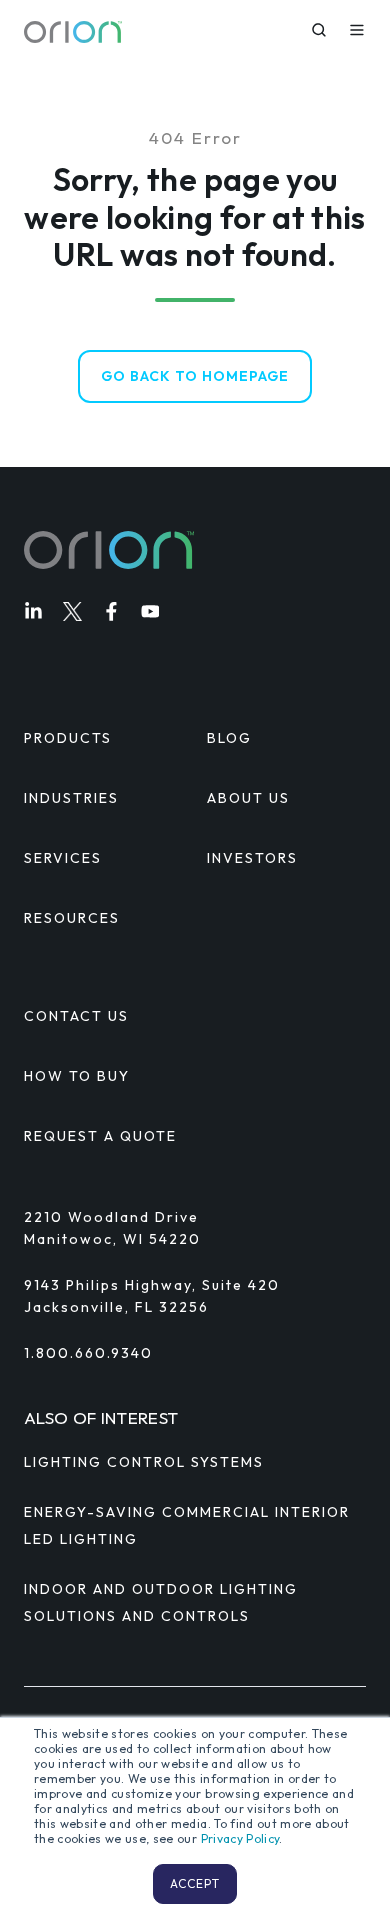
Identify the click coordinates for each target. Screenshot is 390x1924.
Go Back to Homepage (195, 376)
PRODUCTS (68, 738)
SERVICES (63, 858)
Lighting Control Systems (144, 1462)
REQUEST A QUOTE (100, 1136)
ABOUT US (248, 798)
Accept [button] (195, 1883)
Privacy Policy (240, 1838)
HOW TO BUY (77, 1076)
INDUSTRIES (71, 798)
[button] (319, 30)
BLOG (229, 738)
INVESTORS (252, 858)
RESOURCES (72, 918)
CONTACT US (76, 1016)
